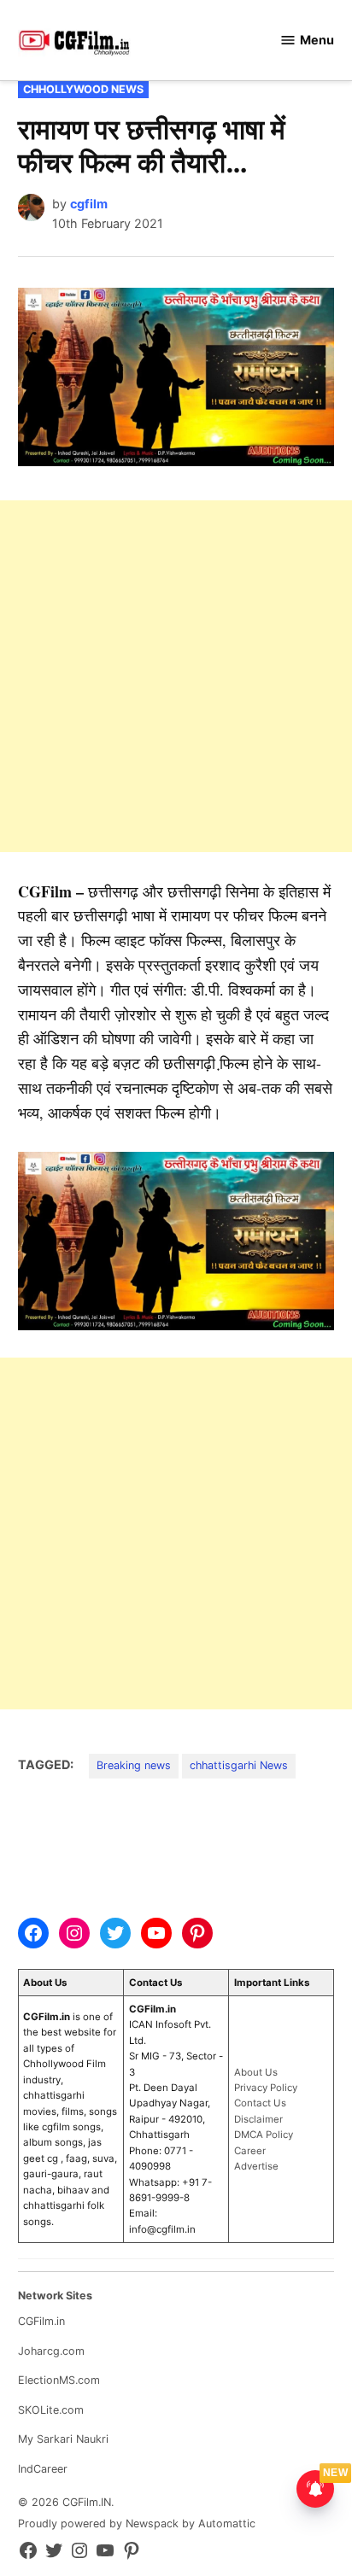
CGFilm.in (41, 2321)
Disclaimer (258, 2119)
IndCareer (43, 2469)
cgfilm (89, 204)
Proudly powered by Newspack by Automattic (137, 2523)
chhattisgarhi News (239, 1765)
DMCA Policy (264, 2135)
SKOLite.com (51, 2410)
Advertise (256, 2166)
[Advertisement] (176, 676)
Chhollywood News (83, 89)
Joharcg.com (51, 2351)
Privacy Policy (266, 2088)
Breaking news (134, 1765)
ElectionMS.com (59, 2380)
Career (250, 2151)
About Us (256, 2072)
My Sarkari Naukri (63, 2439)
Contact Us (260, 2103)
